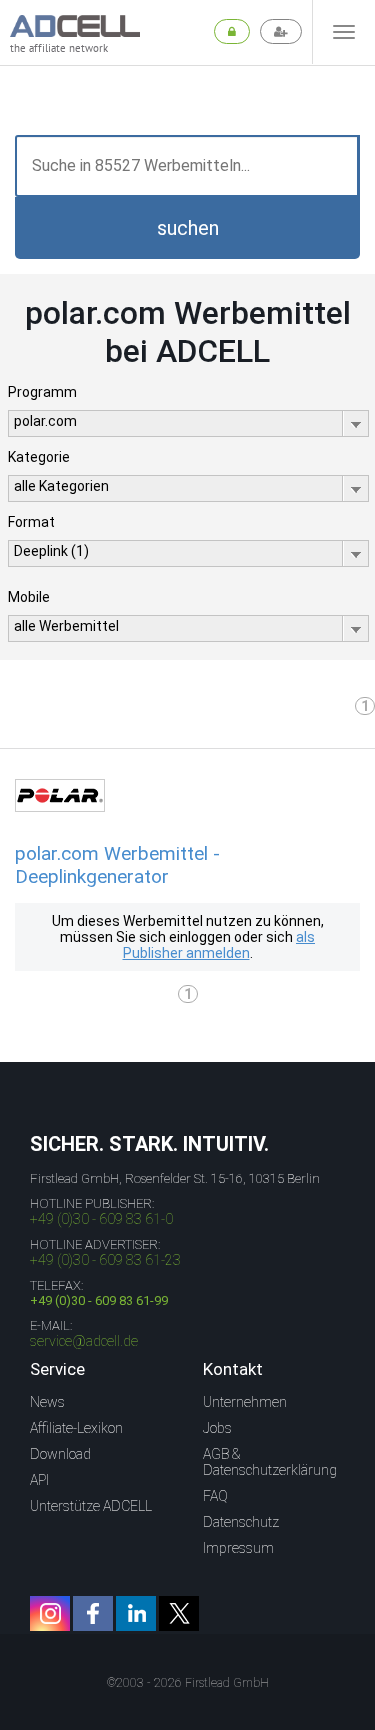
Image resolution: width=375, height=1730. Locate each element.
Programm (42, 392)
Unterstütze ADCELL (91, 1506)
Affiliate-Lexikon (76, 1428)
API (39, 1480)
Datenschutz (241, 1522)
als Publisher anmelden (219, 945)
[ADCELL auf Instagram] (50, 1613)
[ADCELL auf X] (179, 1613)
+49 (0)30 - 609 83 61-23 (105, 1260)
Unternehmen (245, 1402)
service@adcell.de (84, 1341)
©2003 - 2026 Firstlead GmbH (188, 1683)
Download (60, 1454)
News (47, 1402)
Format (31, 522)
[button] (187, 228)
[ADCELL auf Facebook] (93, 1613)
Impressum (238, 1548)
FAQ (215, 1496)
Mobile (29, 597)
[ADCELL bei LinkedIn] (136, 1613)
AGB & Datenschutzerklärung (270, 1462)
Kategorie (39, 457)
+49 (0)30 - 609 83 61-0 (101, 1219)
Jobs (217, 1428)
